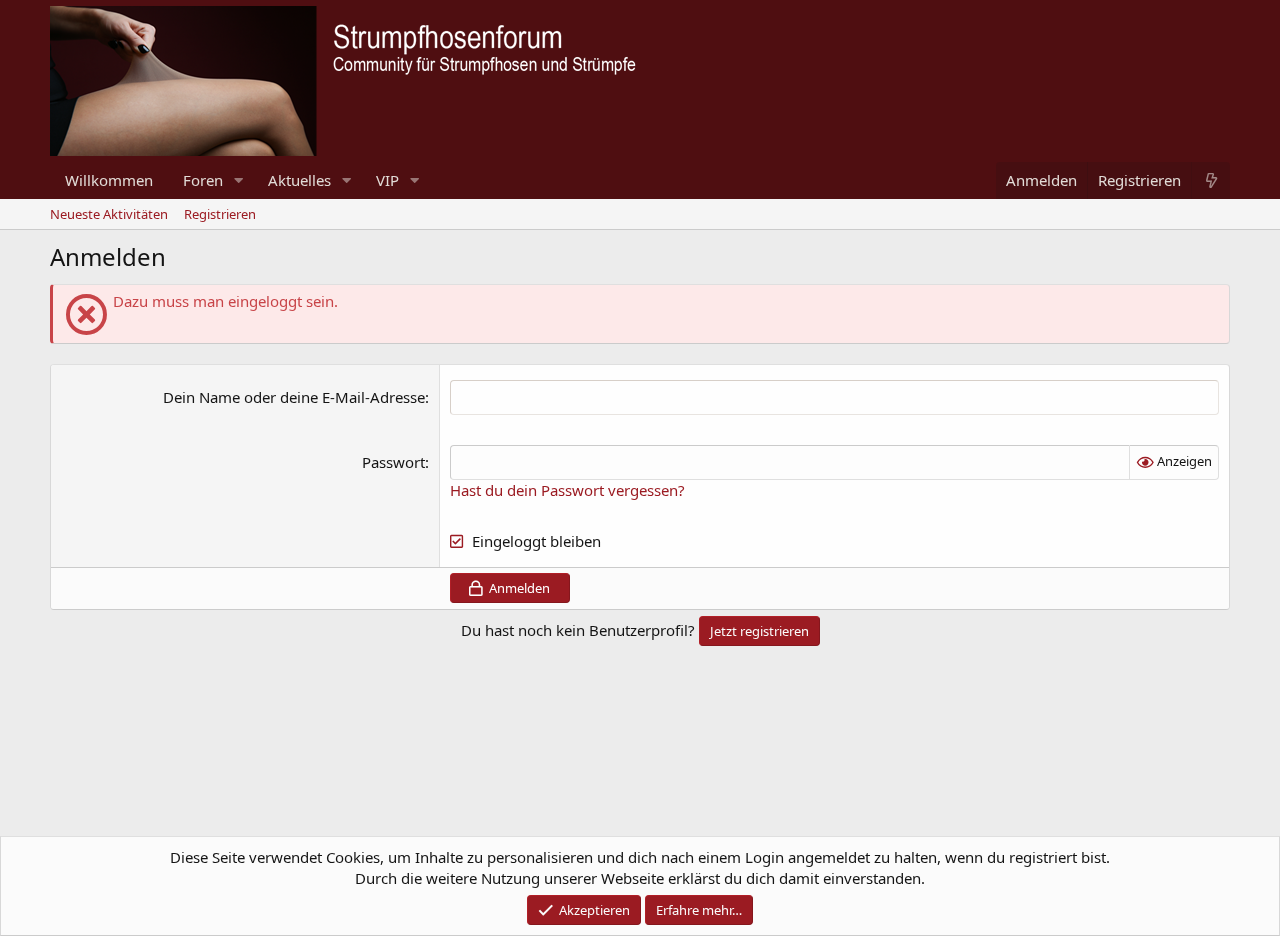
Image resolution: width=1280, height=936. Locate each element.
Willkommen (109, 180)
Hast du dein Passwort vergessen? (567, 490)
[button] (239, 180)
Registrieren (220, 214)
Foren (203, 180)
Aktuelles (299, 180)
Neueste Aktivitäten (109, 214)
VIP (387, 180)
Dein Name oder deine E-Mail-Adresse (294, 397)
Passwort (393, 462)
